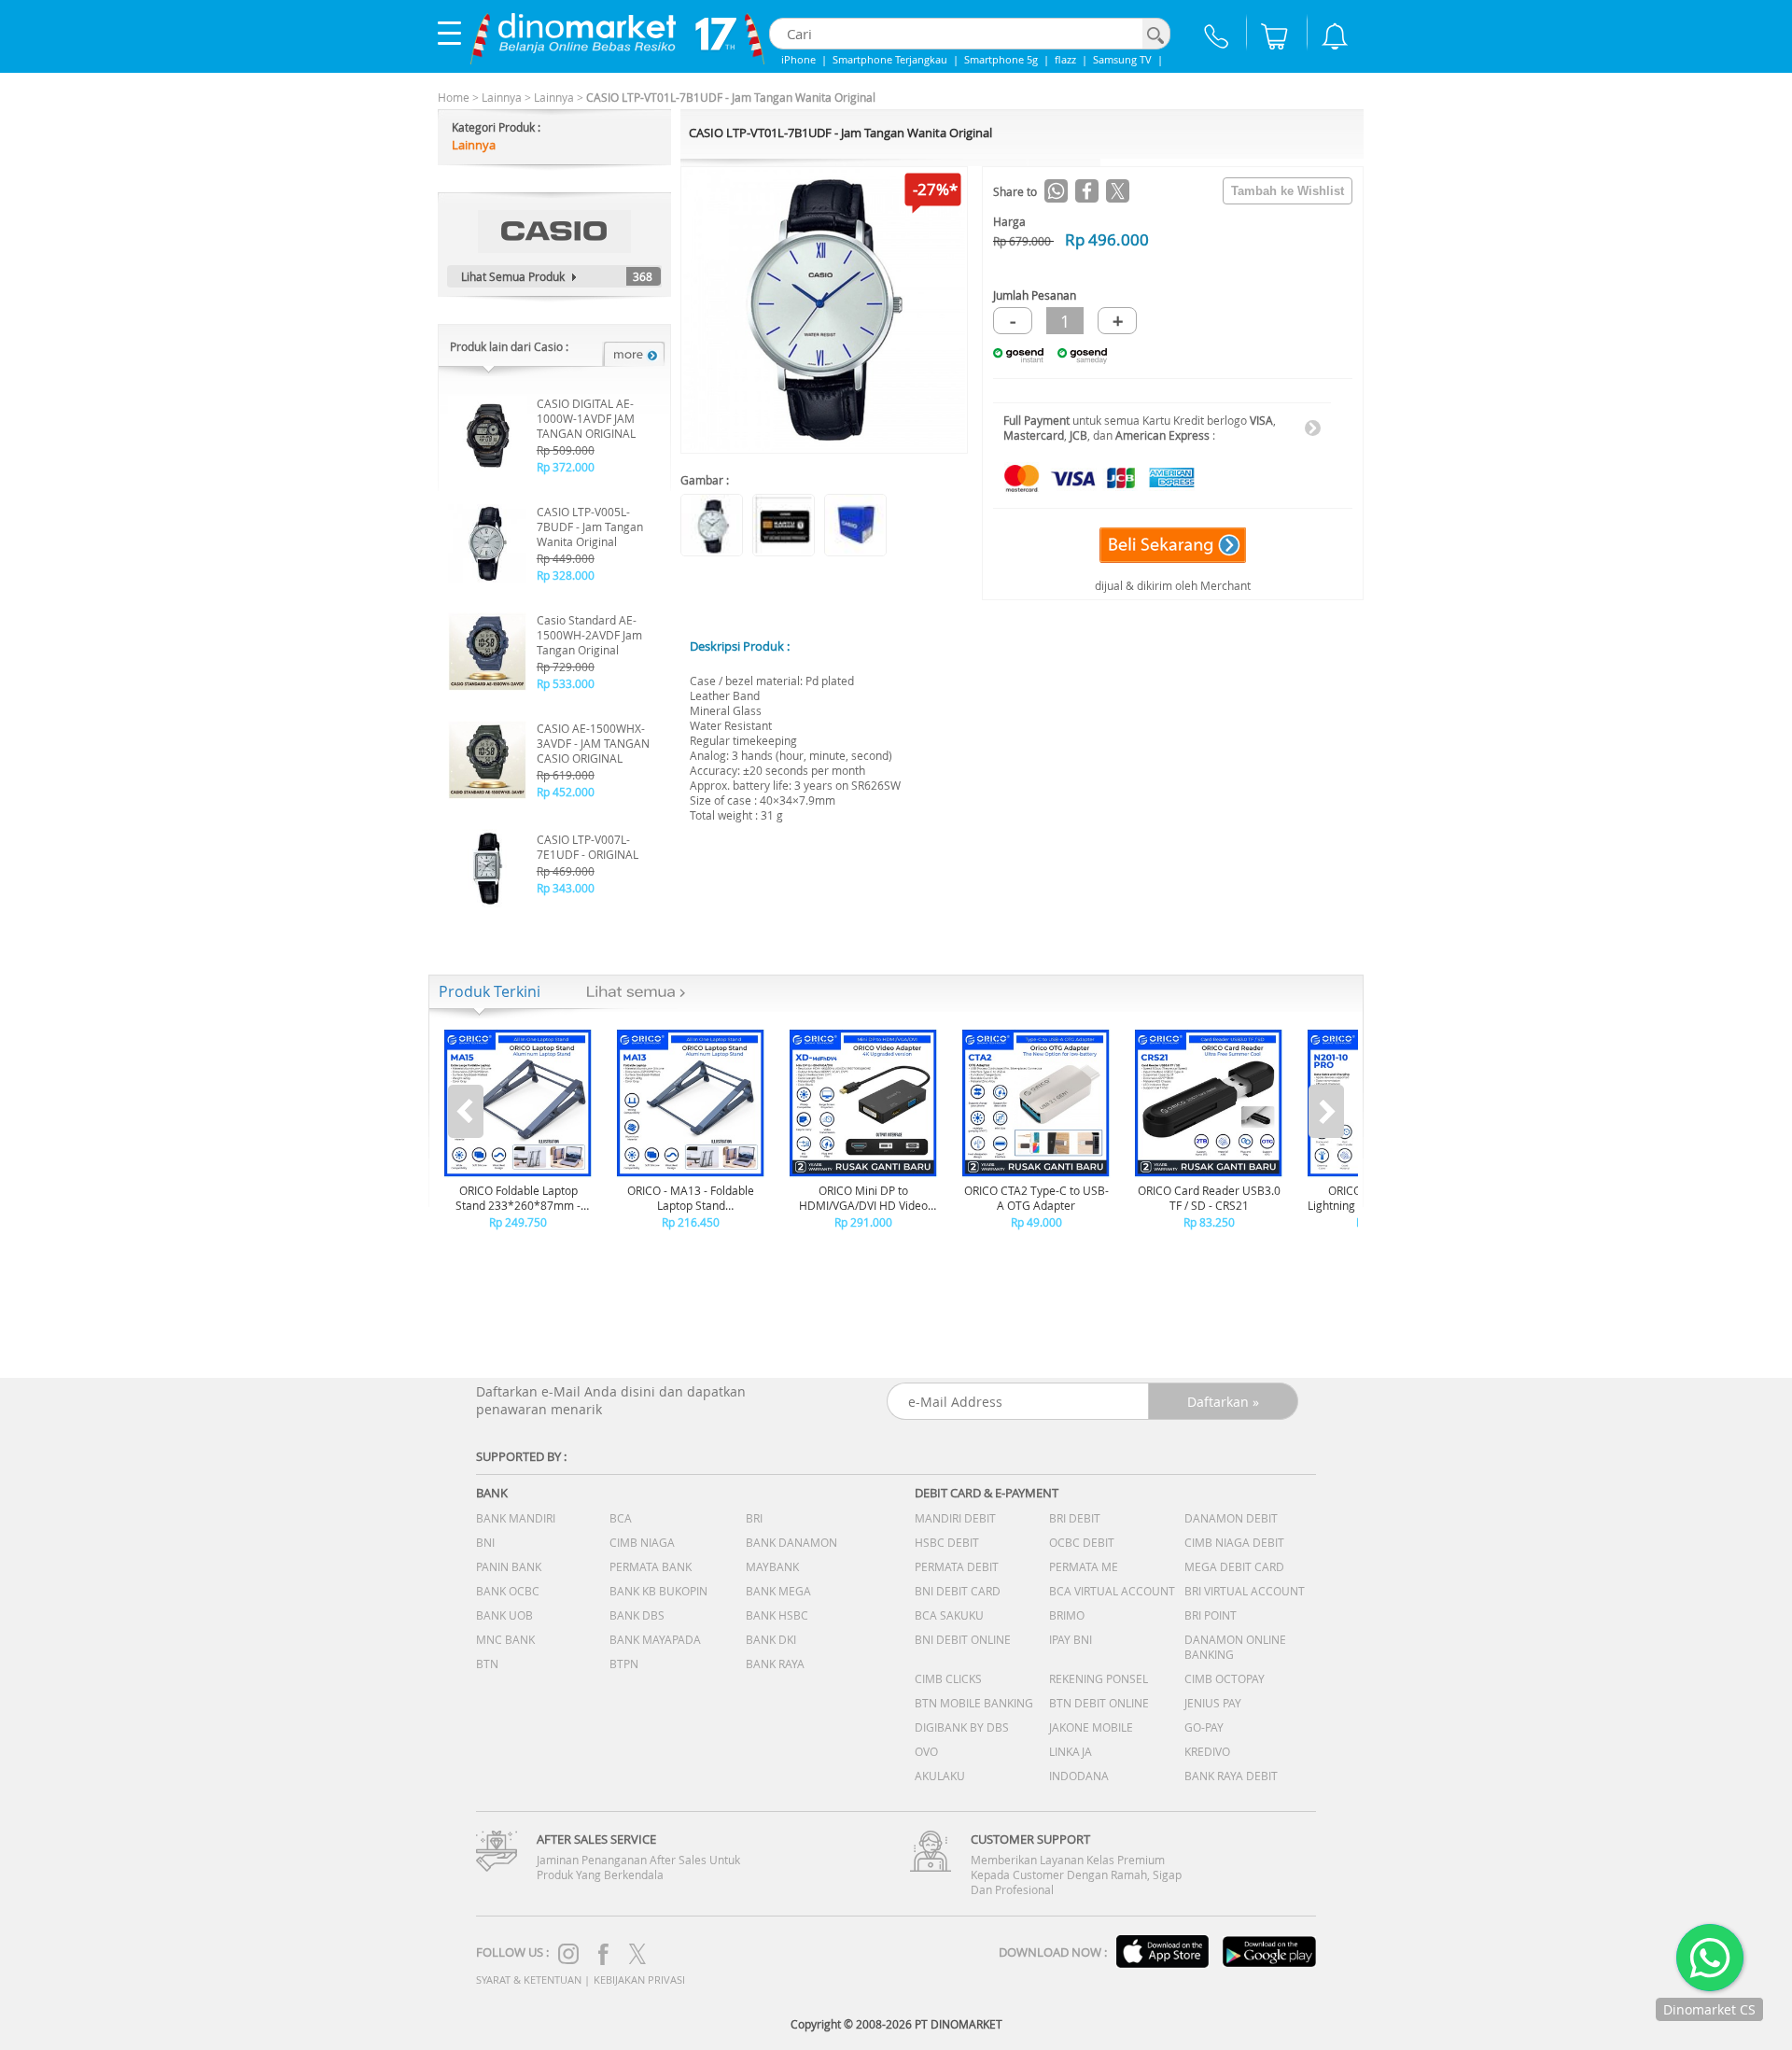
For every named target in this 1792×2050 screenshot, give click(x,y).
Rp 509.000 (566, 450)
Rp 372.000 (566, 467)
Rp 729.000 (566, 667)
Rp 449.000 (566, 558)
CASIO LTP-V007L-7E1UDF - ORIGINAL (588, 847)
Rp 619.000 (566, 775)
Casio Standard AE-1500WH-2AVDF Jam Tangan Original (589, 635)
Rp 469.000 (566, 871)
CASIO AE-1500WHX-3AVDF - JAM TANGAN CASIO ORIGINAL (593, 743)
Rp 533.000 (566, 683)
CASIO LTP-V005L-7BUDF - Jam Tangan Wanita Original (590, 527)
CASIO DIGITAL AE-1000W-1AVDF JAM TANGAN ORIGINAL (586, 418)
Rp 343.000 (566, 888)
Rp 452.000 (566, 792)
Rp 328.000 (566, 575)
